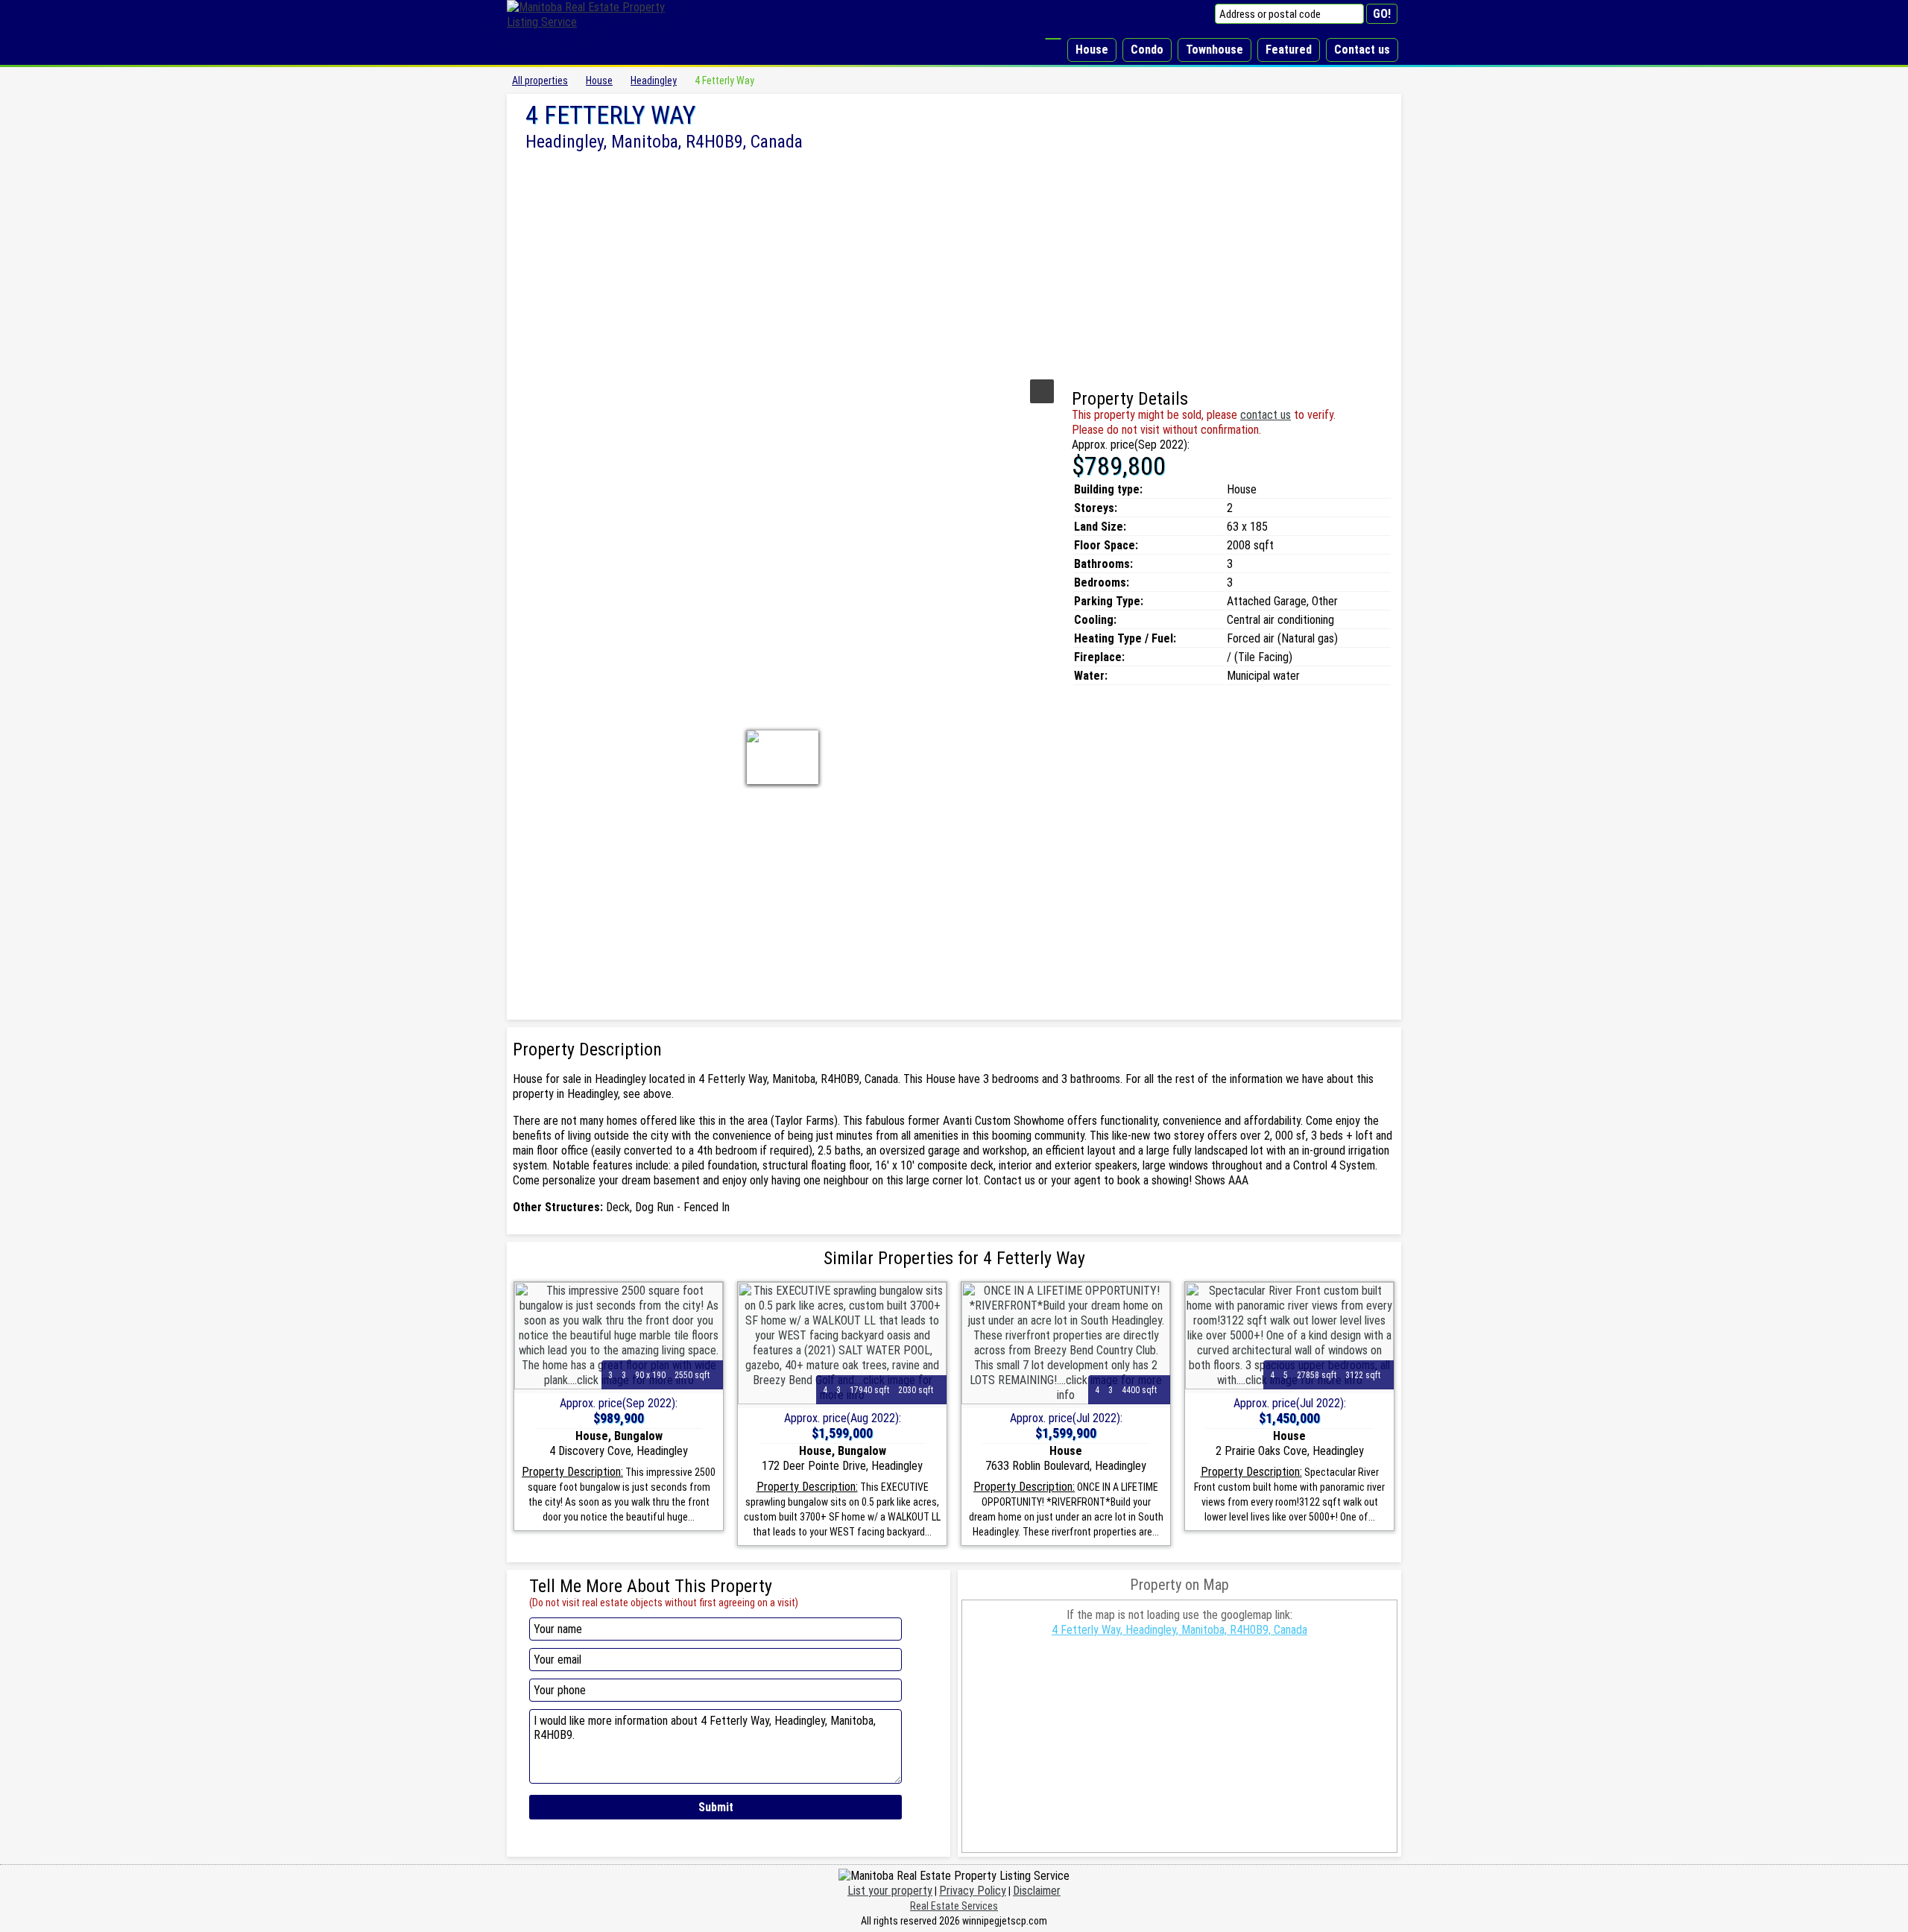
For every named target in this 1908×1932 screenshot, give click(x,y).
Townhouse (1214, 50)
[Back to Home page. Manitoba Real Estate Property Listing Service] (596, 22)
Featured (1289, 50)
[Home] (1053, 39)
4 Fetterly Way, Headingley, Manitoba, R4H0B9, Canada (1179, 1630)
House (1092, 50)
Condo (1147, 50)
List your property (890, 1891)
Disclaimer (1037, 1891)
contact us (1266, 415)
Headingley (654, 80)
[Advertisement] (954, 263)
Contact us (1362, 50)
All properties (540, 80)
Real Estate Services (954, 1906)
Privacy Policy (973, 1891)
